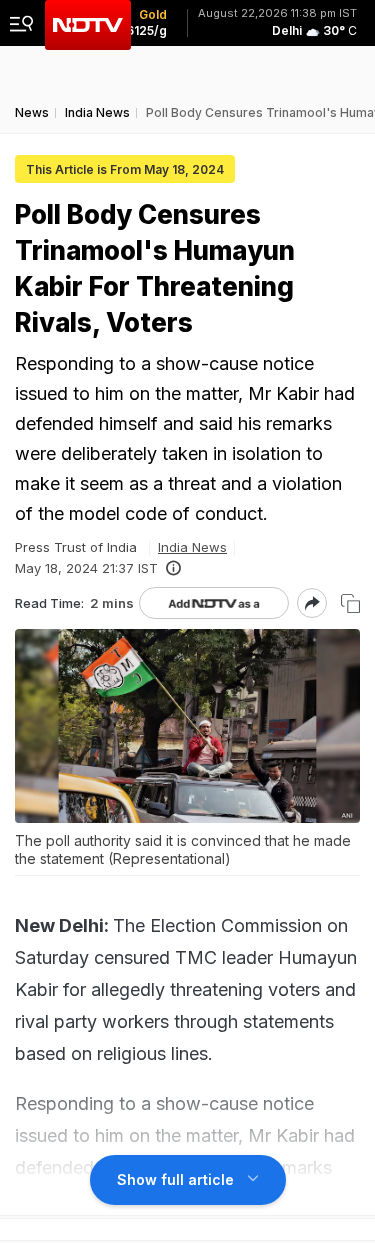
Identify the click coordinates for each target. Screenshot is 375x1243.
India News (192, 547)
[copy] (350, 603)
